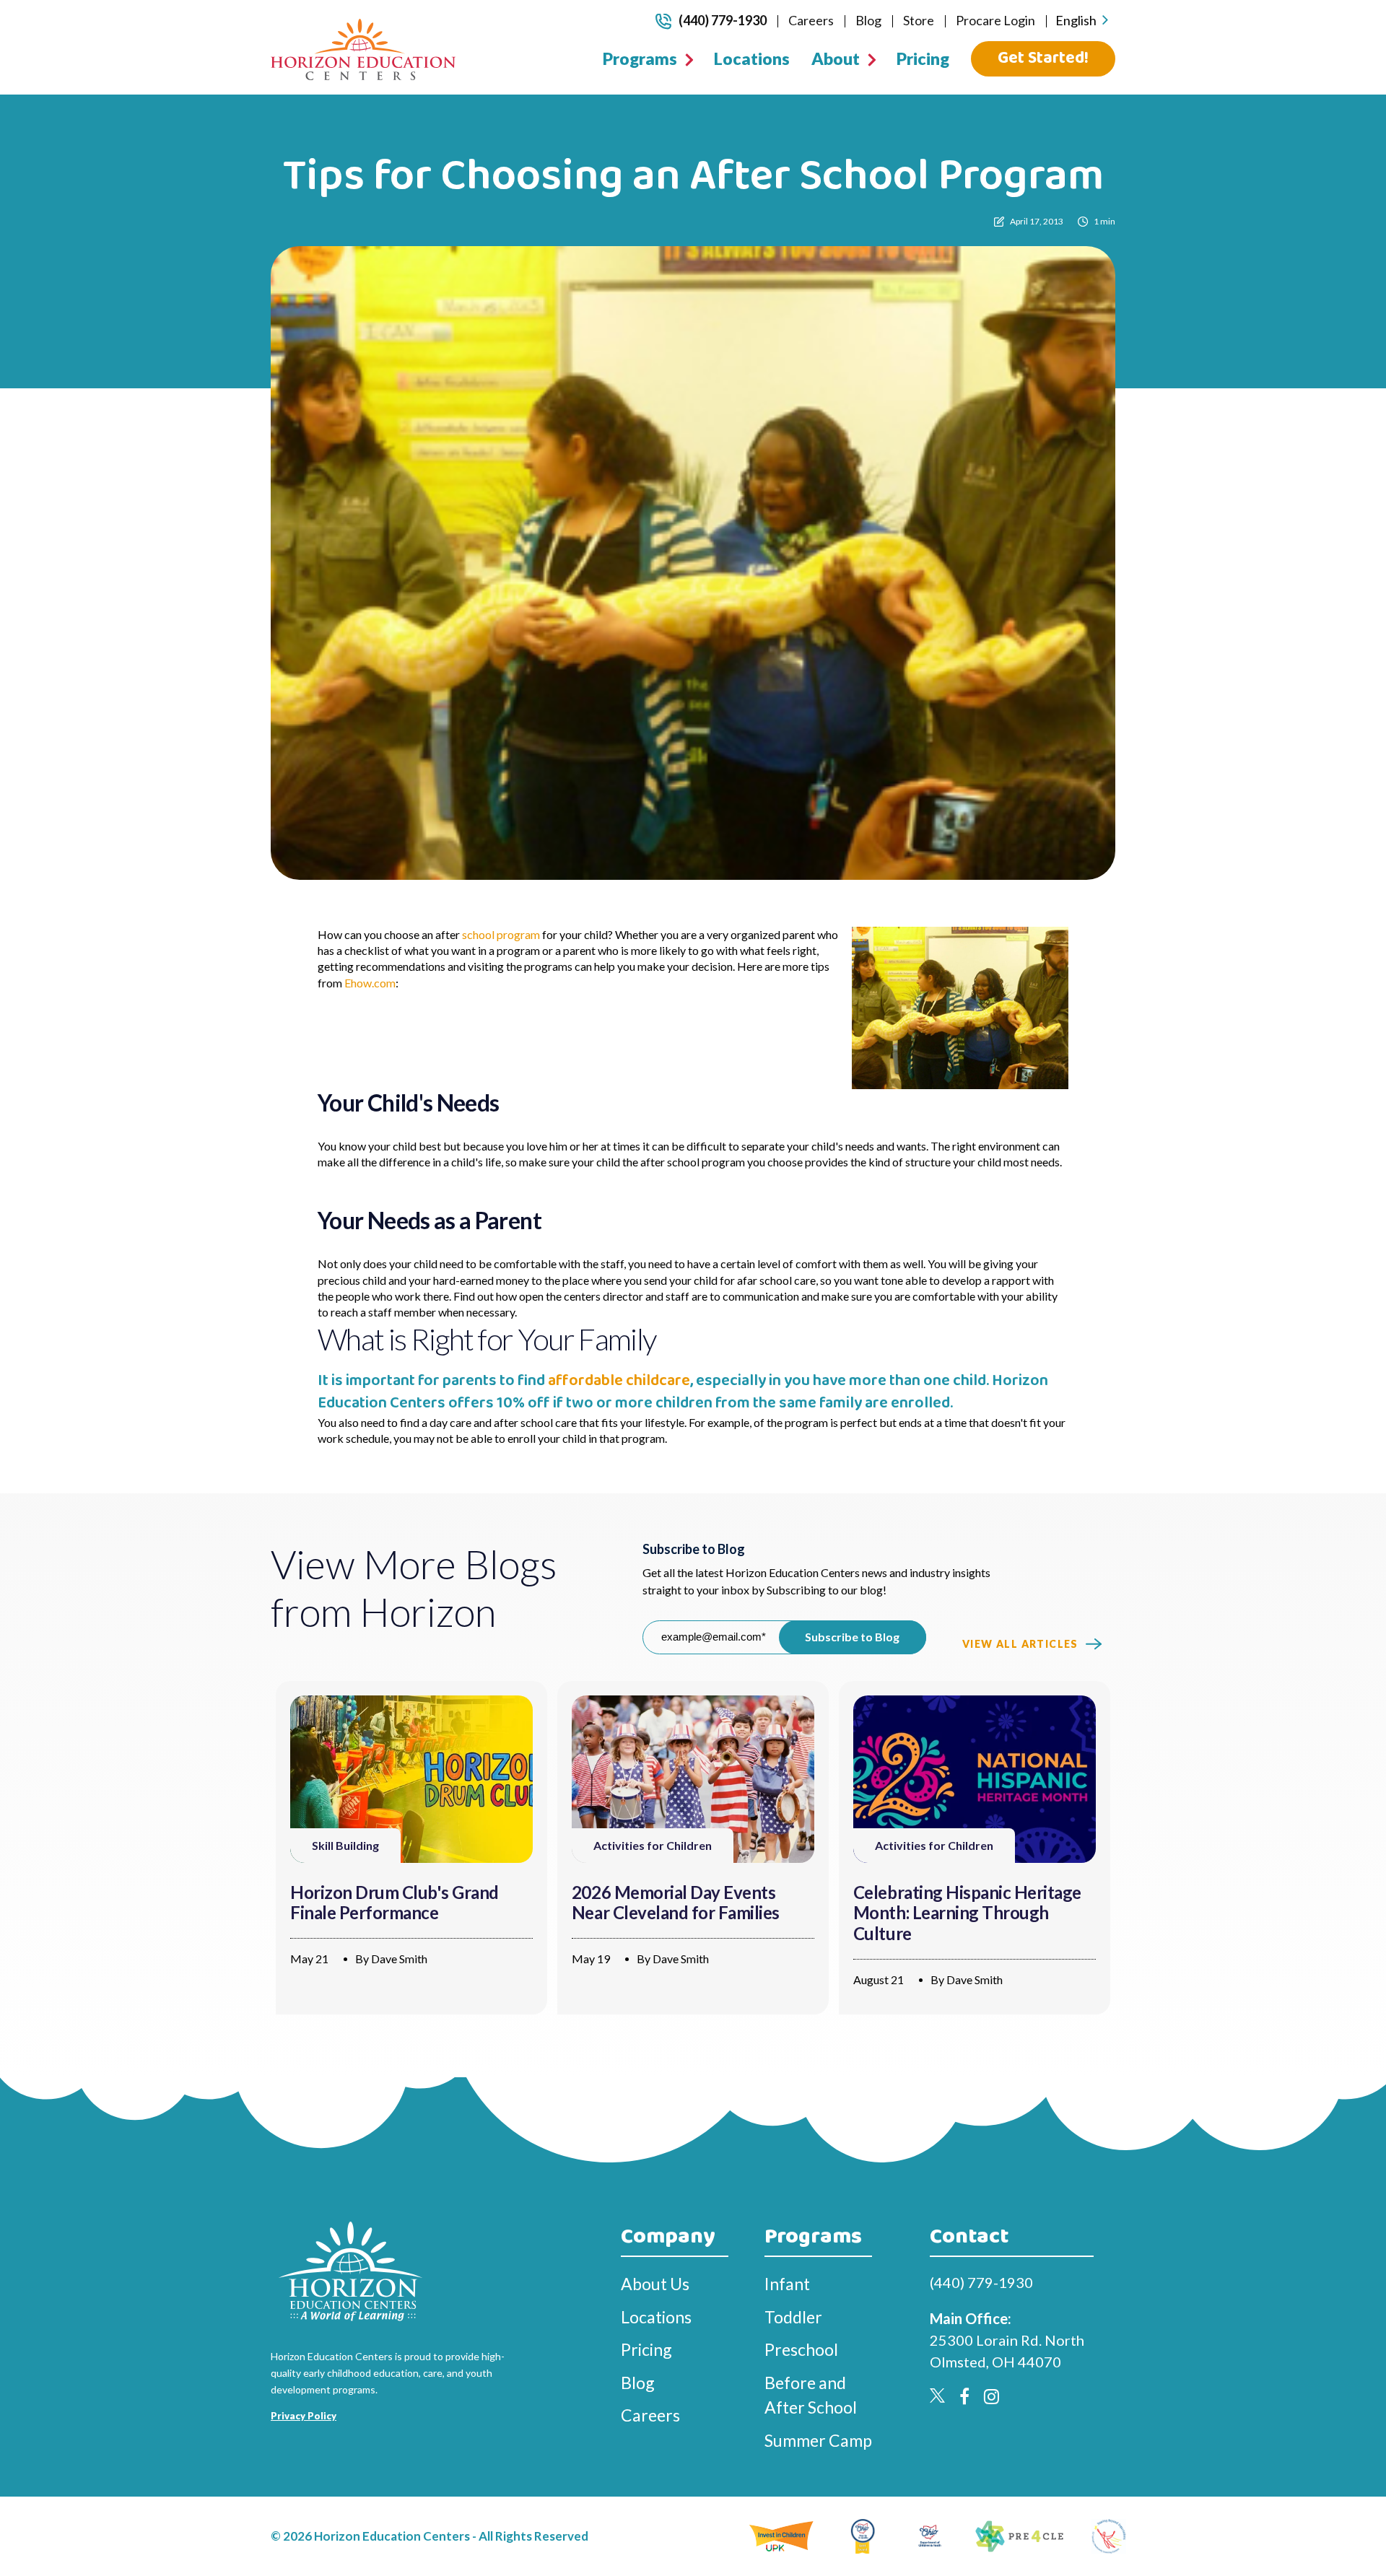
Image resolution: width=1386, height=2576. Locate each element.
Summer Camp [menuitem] (818, 2440)
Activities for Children (653, 1845)
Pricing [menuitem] (923, 58)
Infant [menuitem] (787, 2284)
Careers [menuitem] (811, 20)
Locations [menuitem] (752, 58)
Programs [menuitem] (640, 58)
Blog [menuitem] (868, 20)
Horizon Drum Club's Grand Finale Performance (395, 1903)
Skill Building (345, 1845)
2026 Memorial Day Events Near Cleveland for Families (676, 1903)
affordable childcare (619, 1381)
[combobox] (1082, 21)
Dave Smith (399, 1959)
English (1076, 20)
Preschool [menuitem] (801, 2349)
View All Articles (1020, 1644)
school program (501, 934)
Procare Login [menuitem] (995, 20)
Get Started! (1043, 58)
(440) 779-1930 (723, 20)
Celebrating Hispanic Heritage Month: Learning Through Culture (967, 1913)
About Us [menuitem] (655, 2284)
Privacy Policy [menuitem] (304, 2416)
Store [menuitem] (919, 20)
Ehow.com (370, 983)
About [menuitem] (836, 58)
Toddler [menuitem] (793, 2317)
